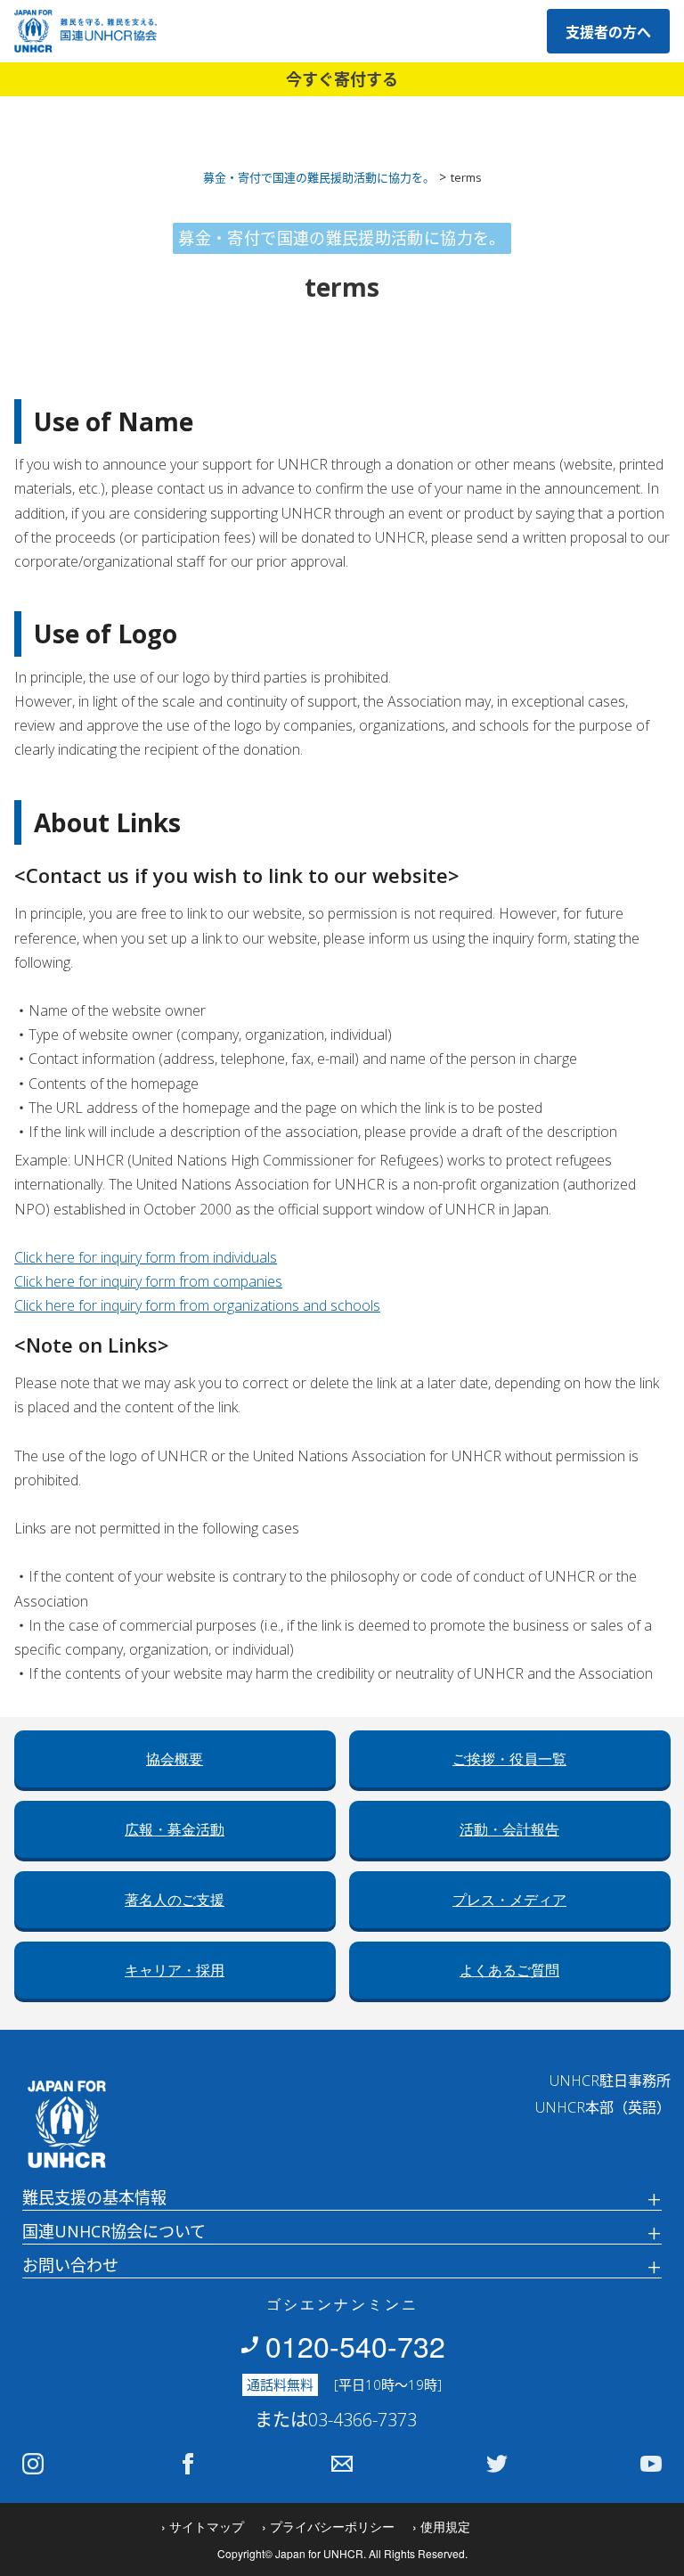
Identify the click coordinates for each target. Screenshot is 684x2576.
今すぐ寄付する (342, 79)
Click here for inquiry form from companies (148, 1281)
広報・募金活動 (175, 1830)
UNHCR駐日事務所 (610, 2081)
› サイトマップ (203, 2526)
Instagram (33, 2464)
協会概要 (175, 1759)
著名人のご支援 (175, 1900)
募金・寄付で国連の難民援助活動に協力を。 (319, 177)
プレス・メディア (509, 1900)
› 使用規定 (441, 2526)
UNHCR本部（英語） (603, 2107)
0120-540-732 (355, 2345)
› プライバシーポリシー (328, 2526)
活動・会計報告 (509, 1830)
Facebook (188, 2464)
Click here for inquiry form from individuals (146, 1257)
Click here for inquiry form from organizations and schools (197, 1305)
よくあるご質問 (509, 1971)
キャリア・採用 (175, 1971)
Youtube (651, 2464)
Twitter (497, 2464)
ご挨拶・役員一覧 (509, 1759)
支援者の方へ (608, 32)
